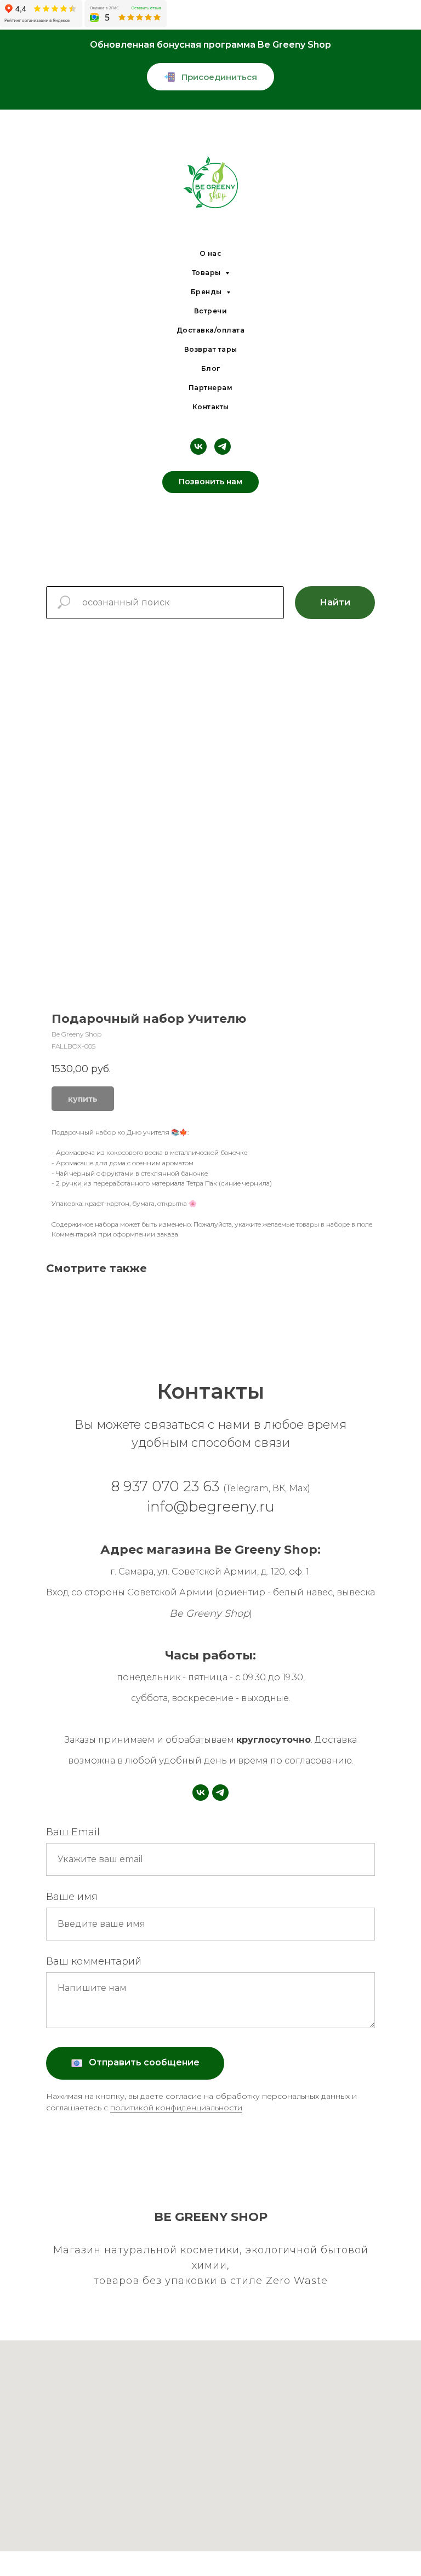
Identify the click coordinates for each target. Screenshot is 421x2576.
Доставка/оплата (211, 330)
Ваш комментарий (94, 1961)
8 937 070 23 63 (167, 1486)
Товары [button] (207, 273)
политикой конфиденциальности (176, 2108)
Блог (211, 368)
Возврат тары (211, 349)
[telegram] (223, 446)
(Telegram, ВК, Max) (267, 1488)
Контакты (211, 407)
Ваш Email (73, 1832)
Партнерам (211, 388)
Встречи (211, 311)
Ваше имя (72, 1897)
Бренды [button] (207, 292)
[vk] (198, 446)
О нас (211, 253)
